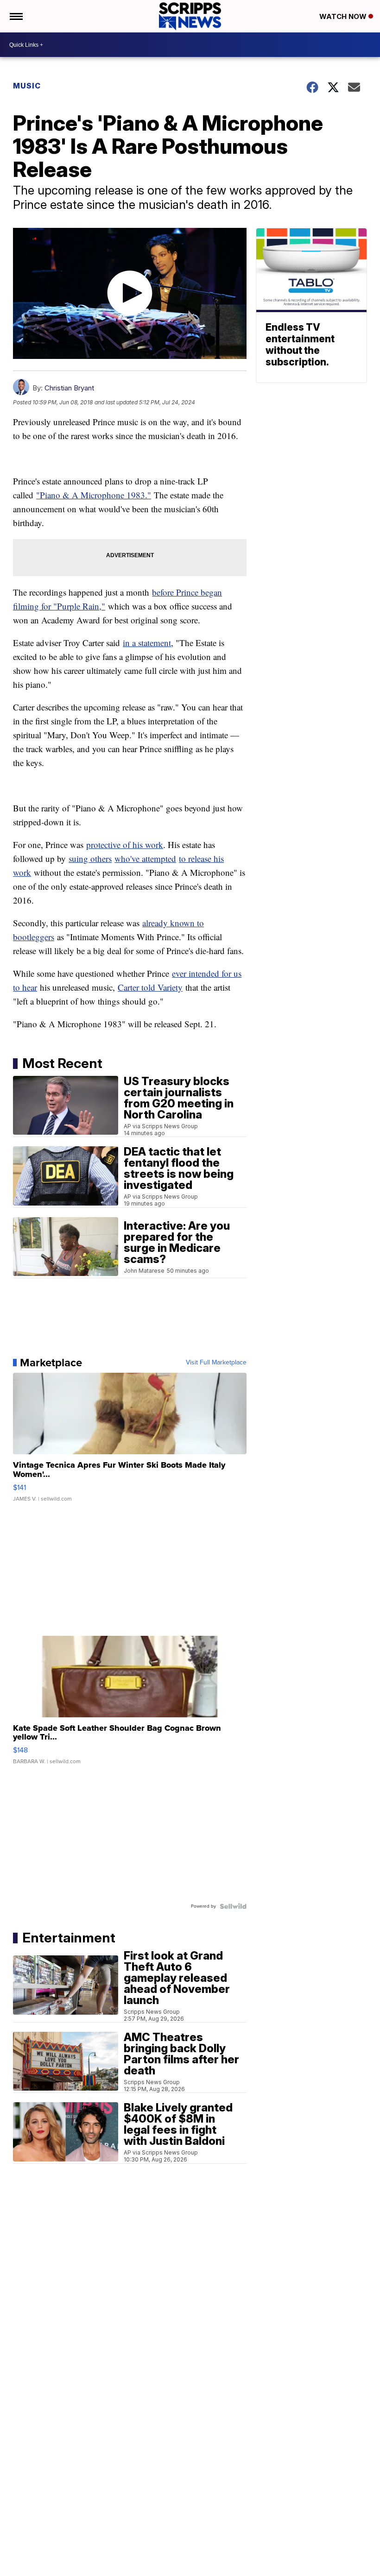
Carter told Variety (150, 987)
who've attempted (145, 858)
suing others (90, 858)
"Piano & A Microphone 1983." (94, 495)
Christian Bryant (69, 388)
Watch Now (344, 16)
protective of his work (125, 845)
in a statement (147, 643)
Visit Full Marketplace (216, 1363)
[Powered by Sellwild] (233, 1906)
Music (27, 86)
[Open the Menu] (16, 16)
